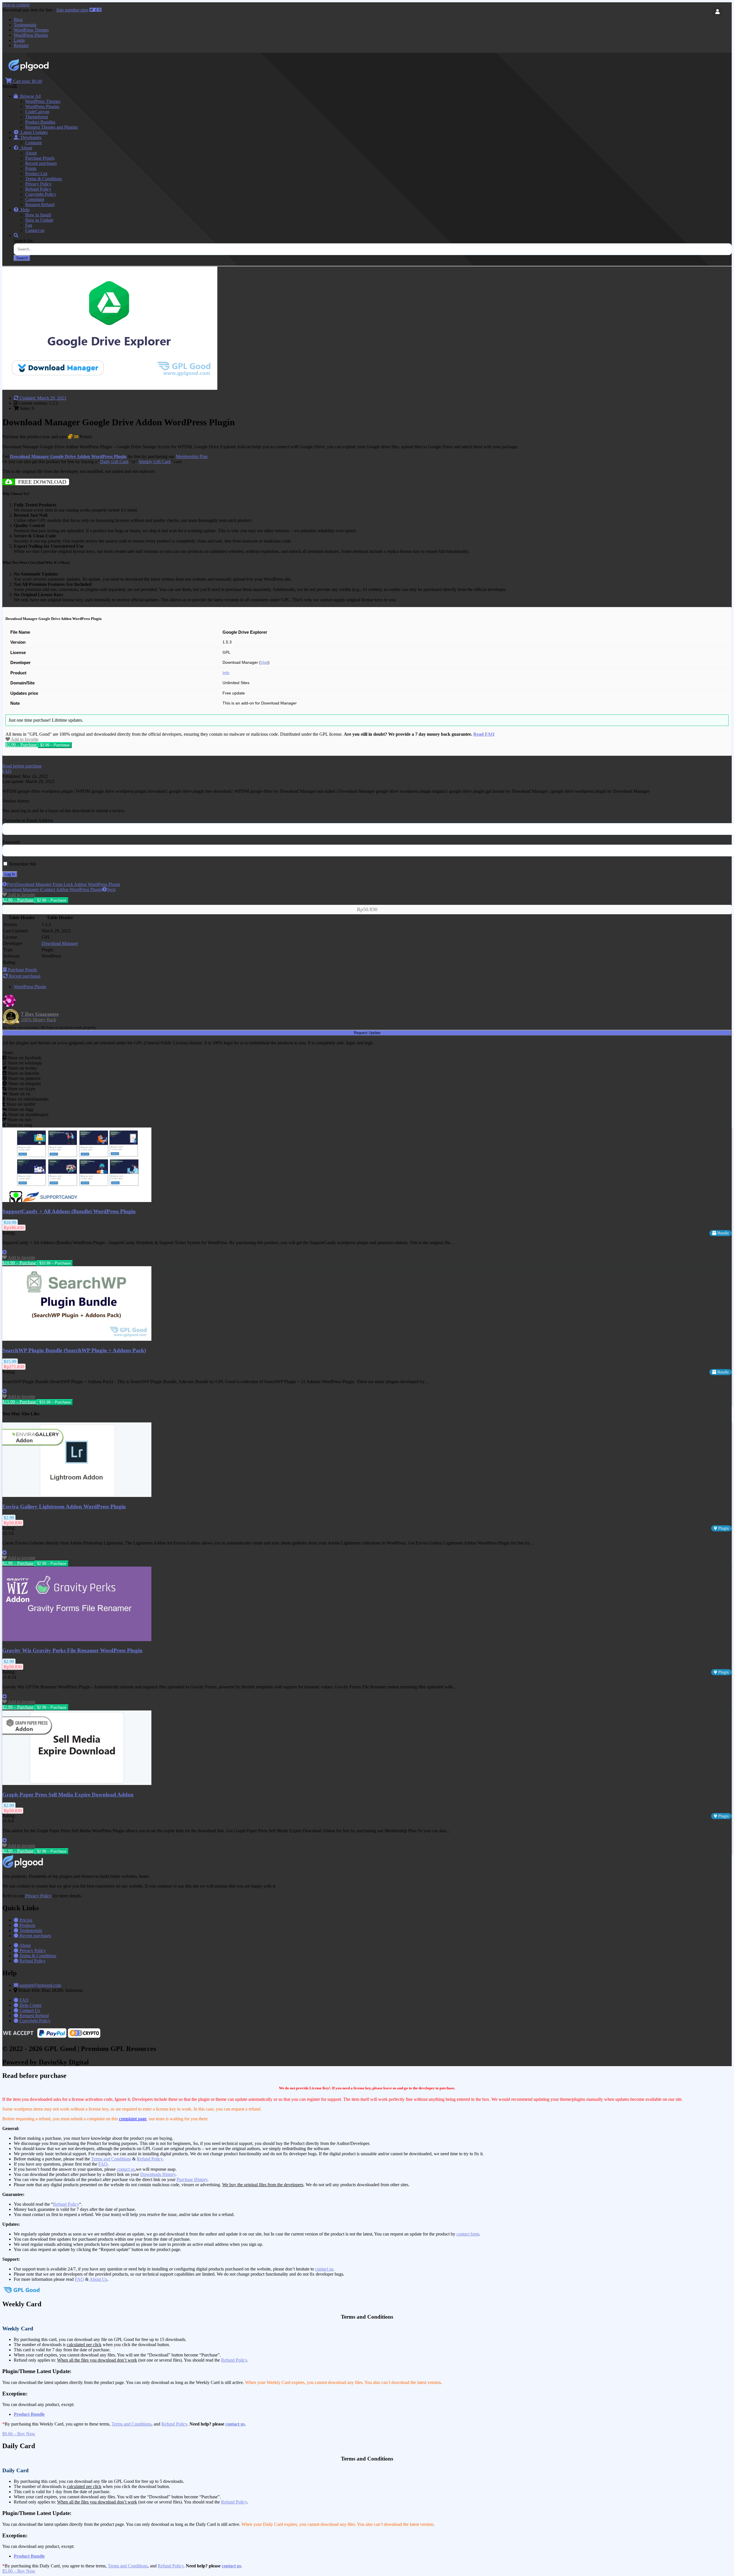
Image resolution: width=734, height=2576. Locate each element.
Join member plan (72, 10)
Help (24, 210)
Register (21, 45)
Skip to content (16, 5)
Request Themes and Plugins (51, 127)
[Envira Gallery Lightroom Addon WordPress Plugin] (77, 1495)
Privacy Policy (38, 184)
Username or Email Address (28, 820)
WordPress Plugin (30, 987)
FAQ (103, 2164)
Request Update (367, 1033)
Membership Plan (192, 456)
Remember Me (22, 864)
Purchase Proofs (40, 158)
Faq (29, 225)
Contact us (35, 230)
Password (11, 842)
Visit (264, 662)
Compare (34, 143)
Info (226, 673)
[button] (22, 766)
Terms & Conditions (44, 179)
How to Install (38, 215)
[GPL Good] (43, 70)
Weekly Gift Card (155, 462)
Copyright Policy (41, 194)
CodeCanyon (37, 112)
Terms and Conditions (111, 2159)
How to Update (39, 220)
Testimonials (25, 25)
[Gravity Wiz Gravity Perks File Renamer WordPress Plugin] (77, 1640)
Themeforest (37, 117)
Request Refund (40, 204)
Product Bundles (40, 122)
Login (19, 40)
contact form (468, 2234)
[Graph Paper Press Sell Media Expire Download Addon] (77, 1783)
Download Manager (60, 943)
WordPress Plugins (31, 35)
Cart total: (27, 81)
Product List (36, 174)
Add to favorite (24, 739)
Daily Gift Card (114, 462)
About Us (98, 2279)
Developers (30, 137)
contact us (126, 2169)
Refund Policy (38, 189)
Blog (18, 20)
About (25, 148)
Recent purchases (41, 163)
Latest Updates (33, 132)
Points (31, 168)
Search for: (24, 241)
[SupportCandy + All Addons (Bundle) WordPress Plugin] (77, 1200)
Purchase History (192, 2179)
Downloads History (158, 2174)
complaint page (133, 2119)
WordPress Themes (31, 30)
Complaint (35, 199)
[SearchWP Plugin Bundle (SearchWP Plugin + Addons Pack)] (77, 1339)
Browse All (29, 96)
